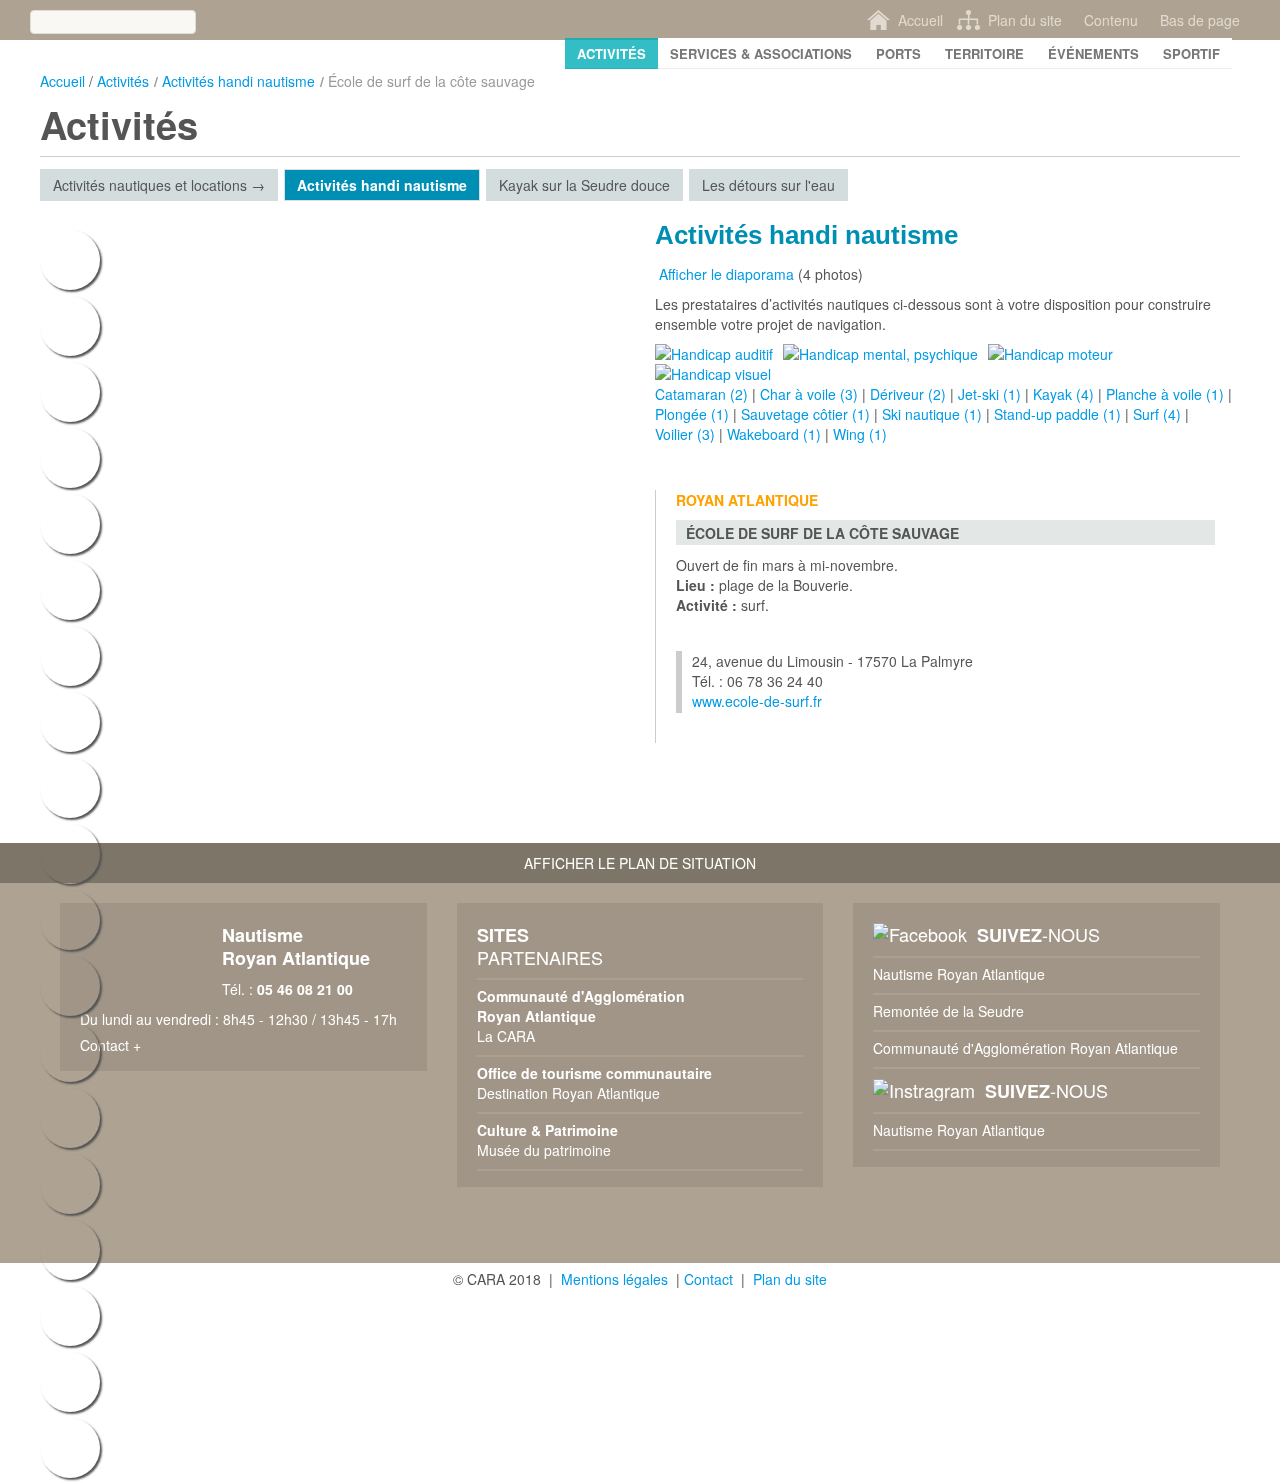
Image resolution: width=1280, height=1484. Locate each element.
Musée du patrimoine (544, 1150)
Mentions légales (614, 1279)
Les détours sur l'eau (768, 185)
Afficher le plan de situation (640, 863)
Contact (708, 1279)
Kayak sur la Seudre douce (584, 185)
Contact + (110, 1045)
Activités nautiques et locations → (159, 185)
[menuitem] (611, 53)
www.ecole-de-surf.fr (757, 701)
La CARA (506, 1036)
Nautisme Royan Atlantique (959, 974)
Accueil (62, 81)
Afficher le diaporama (724, 274)
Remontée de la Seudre (948, 1011)
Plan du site (790, 1279)
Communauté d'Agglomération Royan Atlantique (1025, 1048)
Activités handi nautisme (238, 81)
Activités (123, 81)
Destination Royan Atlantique (568, 1093)
